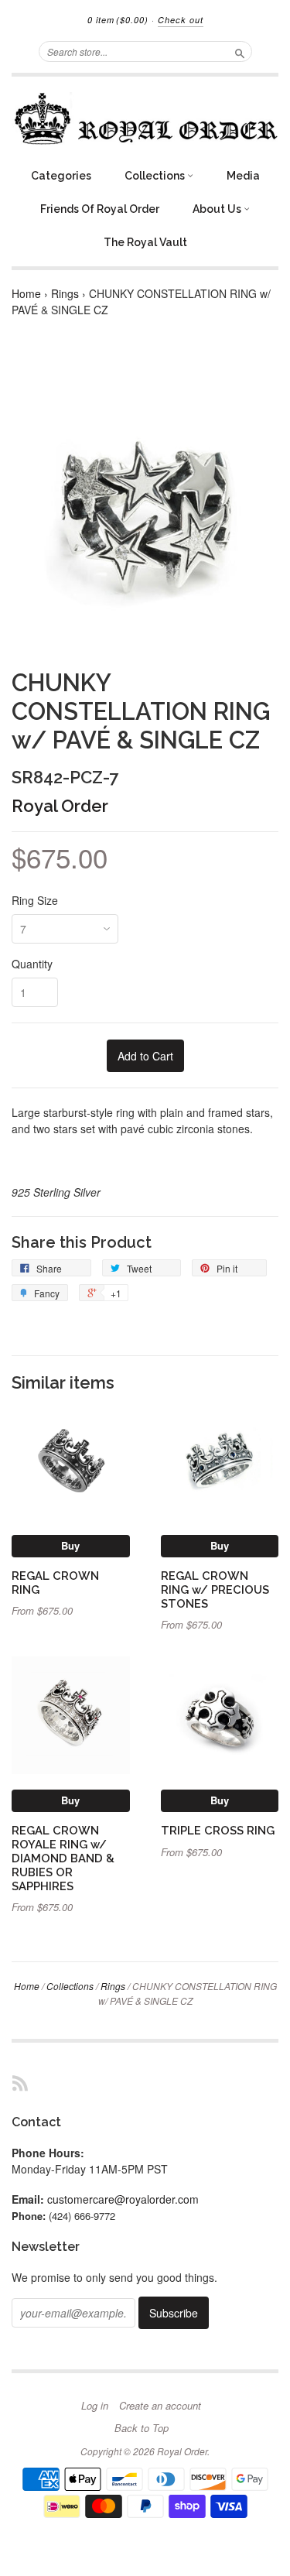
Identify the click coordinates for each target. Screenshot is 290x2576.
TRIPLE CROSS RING (218, 1830)
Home (26, 293)
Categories (61, 176)
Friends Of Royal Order (100, 209)
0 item (118, 20)
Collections (156, 176)
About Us (218, 209)
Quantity (32, 964)
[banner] (145, 118)
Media (243, 176)
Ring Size (35, 900)
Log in (95, 2406)
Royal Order (60, 806)
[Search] (240, 51)
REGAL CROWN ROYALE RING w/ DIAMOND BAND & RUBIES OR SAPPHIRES (63, 1858)
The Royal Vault (145, 242)
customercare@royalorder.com (123, 2199)
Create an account (160, 2406)
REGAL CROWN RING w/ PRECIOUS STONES (215, 1589)
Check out (181, 20)
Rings (65, 293)
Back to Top (142, 2428)
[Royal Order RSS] (20, 2083)
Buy (70, 1545)
